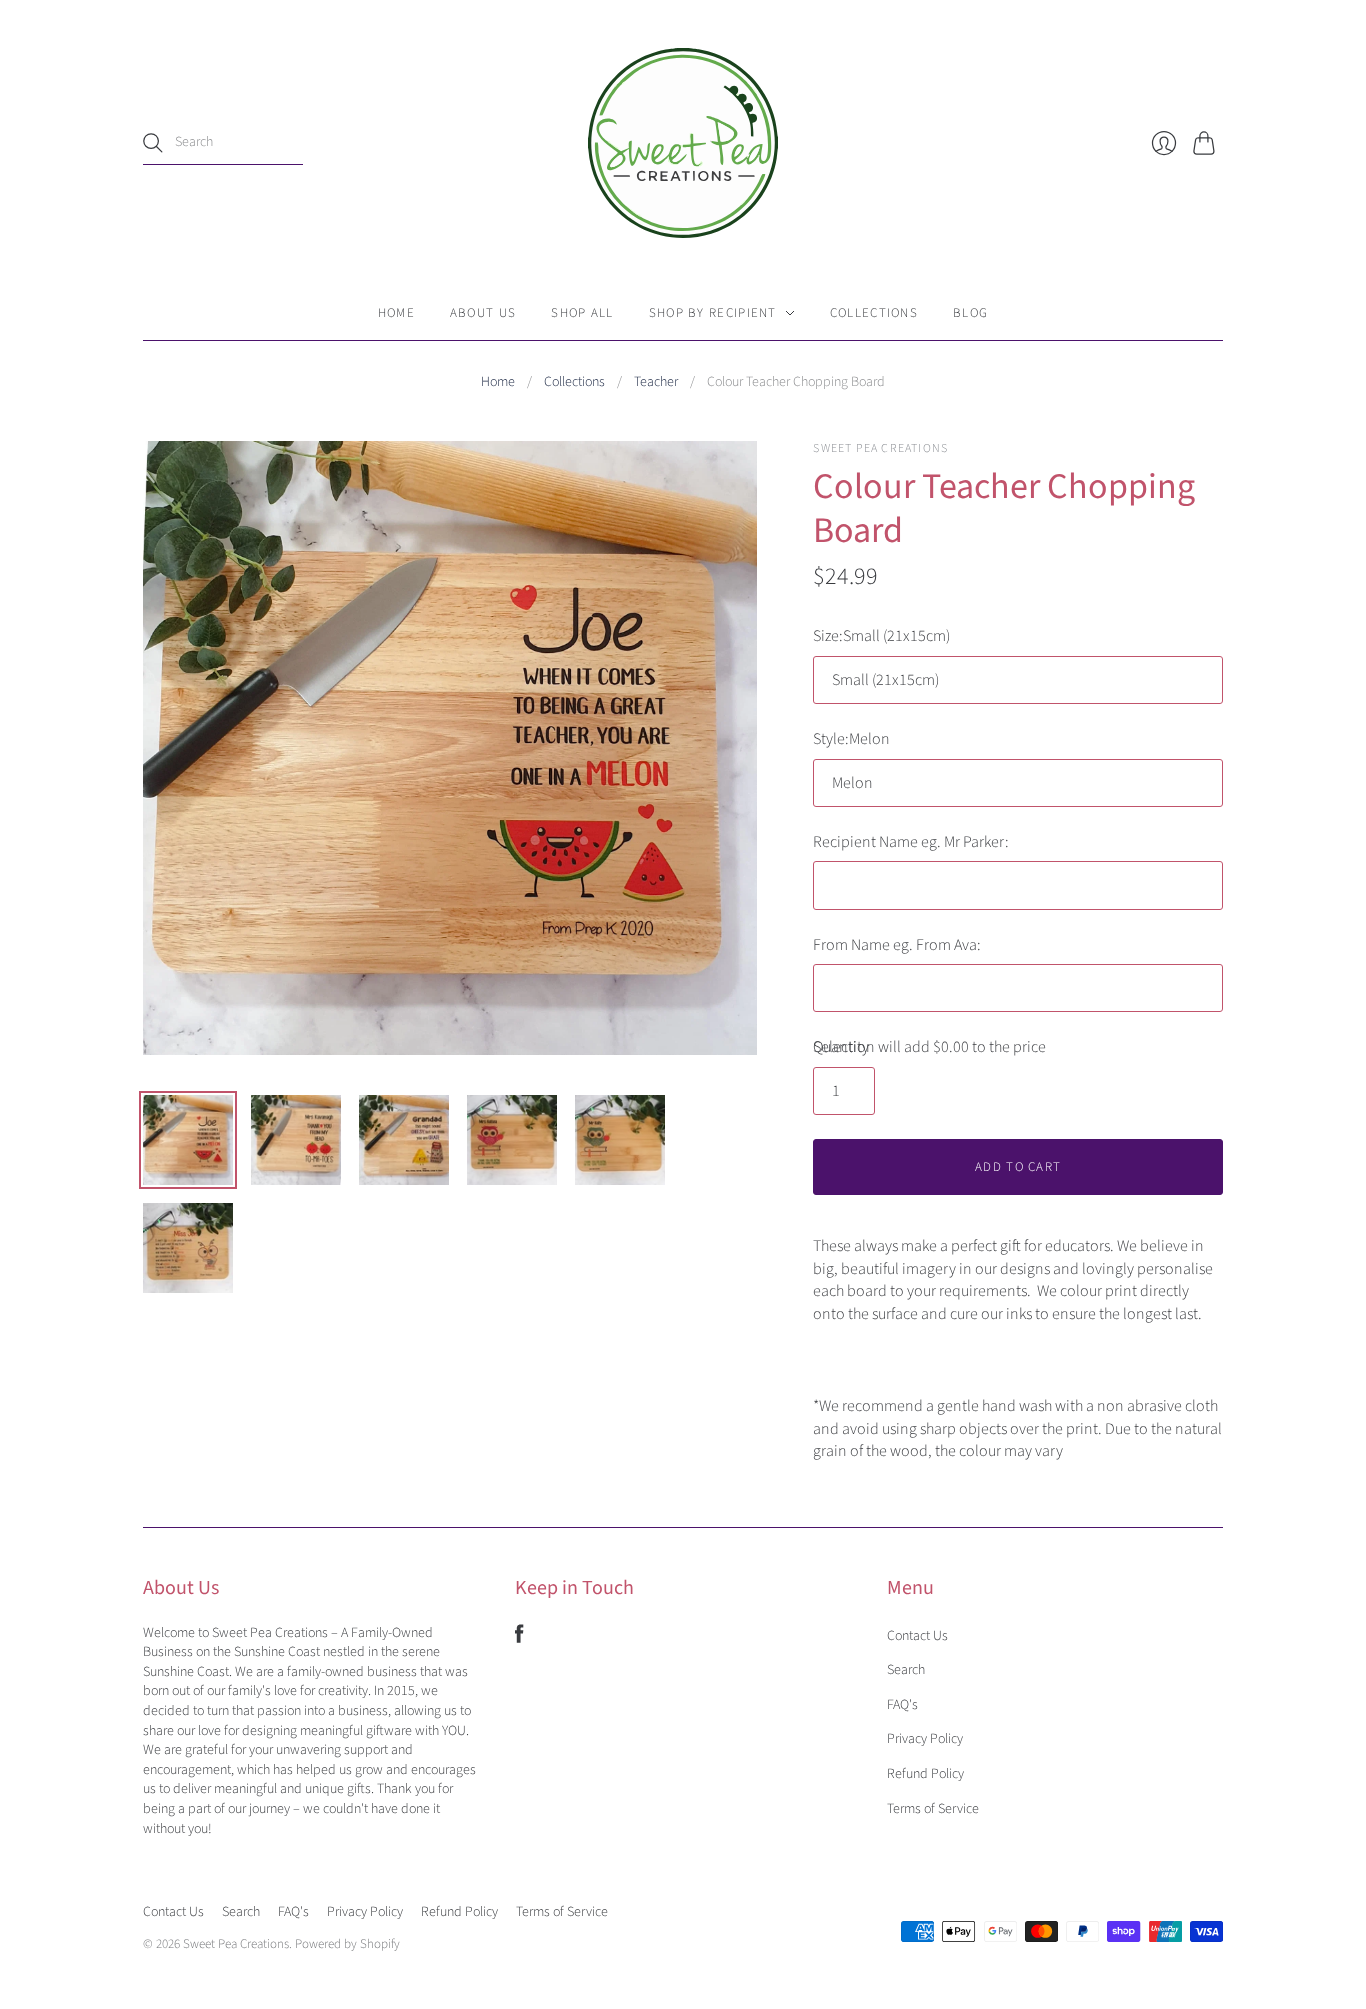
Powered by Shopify (347, 1944)
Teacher (656, 382)
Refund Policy (925, 1774)
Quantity (841, 1047)
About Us (483, 313)
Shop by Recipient (713, 313)
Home (396, 313)
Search (906, 1670)
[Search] (153, 143)
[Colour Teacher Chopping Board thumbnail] (188, 1140)
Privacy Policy (925, 1739)
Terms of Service (933, 1809)
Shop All (582, 313)
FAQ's (902, 1705)
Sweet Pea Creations (880, 448)
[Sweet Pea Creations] (683, 143)
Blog (970, 313)
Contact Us (917, 1636)
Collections (874, 313)
